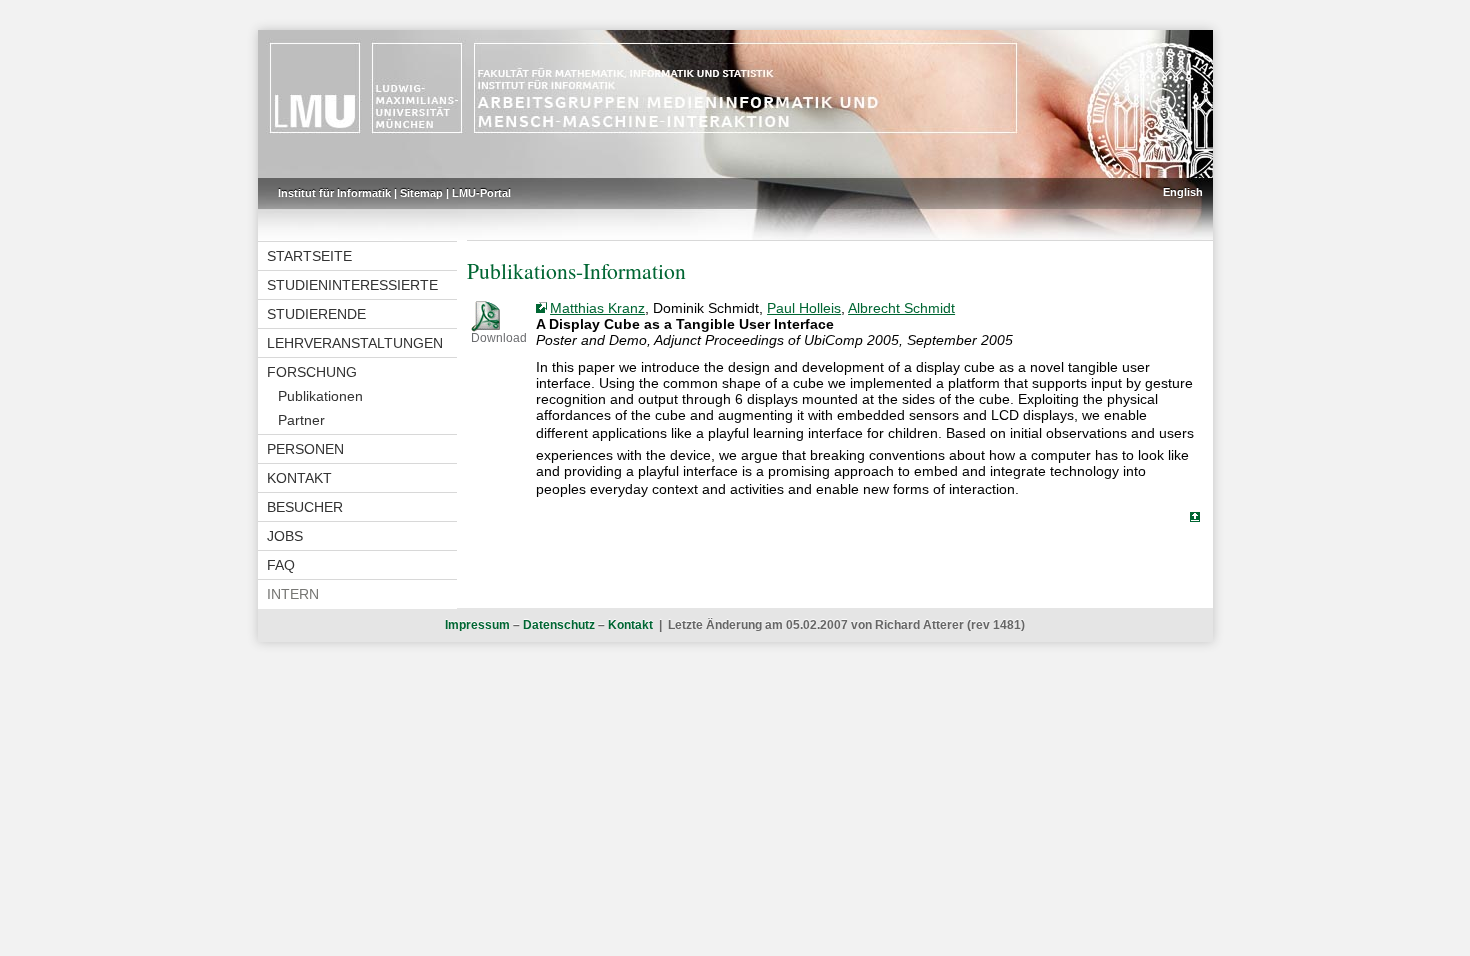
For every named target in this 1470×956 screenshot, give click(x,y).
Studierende (316, 314)
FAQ (281, 565)
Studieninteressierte (352, 285)
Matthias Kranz (597, 308)
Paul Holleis (804, 308)
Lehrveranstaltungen (355, 343)
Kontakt (299, 478)
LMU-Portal (481, 193)
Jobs (285, 536)
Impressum (477, 625)
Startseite (309, 256)
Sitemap (421, 193)
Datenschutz (559, 625)
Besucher (305, 507)
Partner (301, 420)
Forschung (312, 372)
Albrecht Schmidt (901, 308)
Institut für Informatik (334, 193)
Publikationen (320, 396)
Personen (305, 449)
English (1183, 192)
